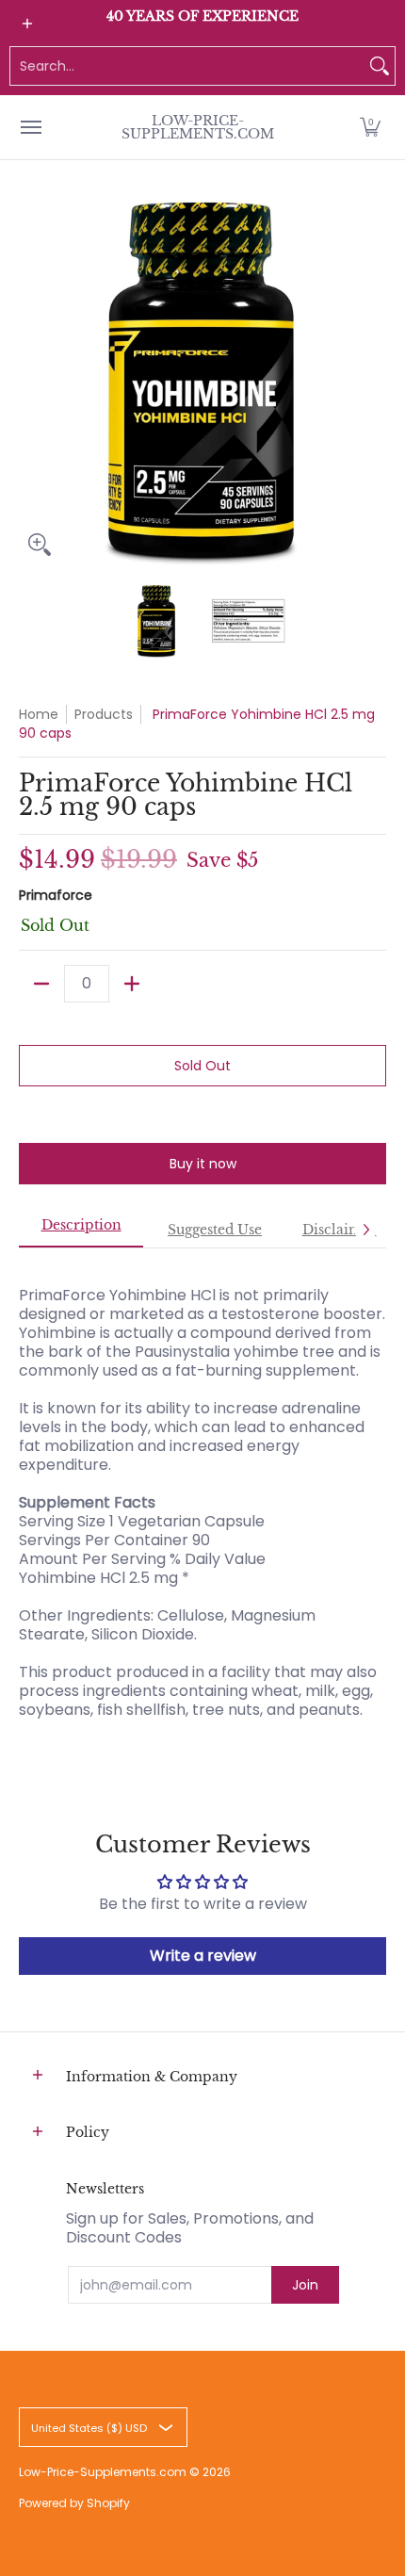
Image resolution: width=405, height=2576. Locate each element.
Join (305, 2285)
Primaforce (56, 895)
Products (104, 714)
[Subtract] (41, 984)
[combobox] (187, 66)
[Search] (380, 66)
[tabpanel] (202, 1493)
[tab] (81, 1231)
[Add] (132, 984)
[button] (370, 127)
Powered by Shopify (74, 2503)
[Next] (373, 382)
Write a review (203, 1956)
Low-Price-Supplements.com (198, 127)
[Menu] (30, 127)
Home (39, 714)
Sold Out (202, 1066)
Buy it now (203, 1164)
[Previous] (32, 382)
